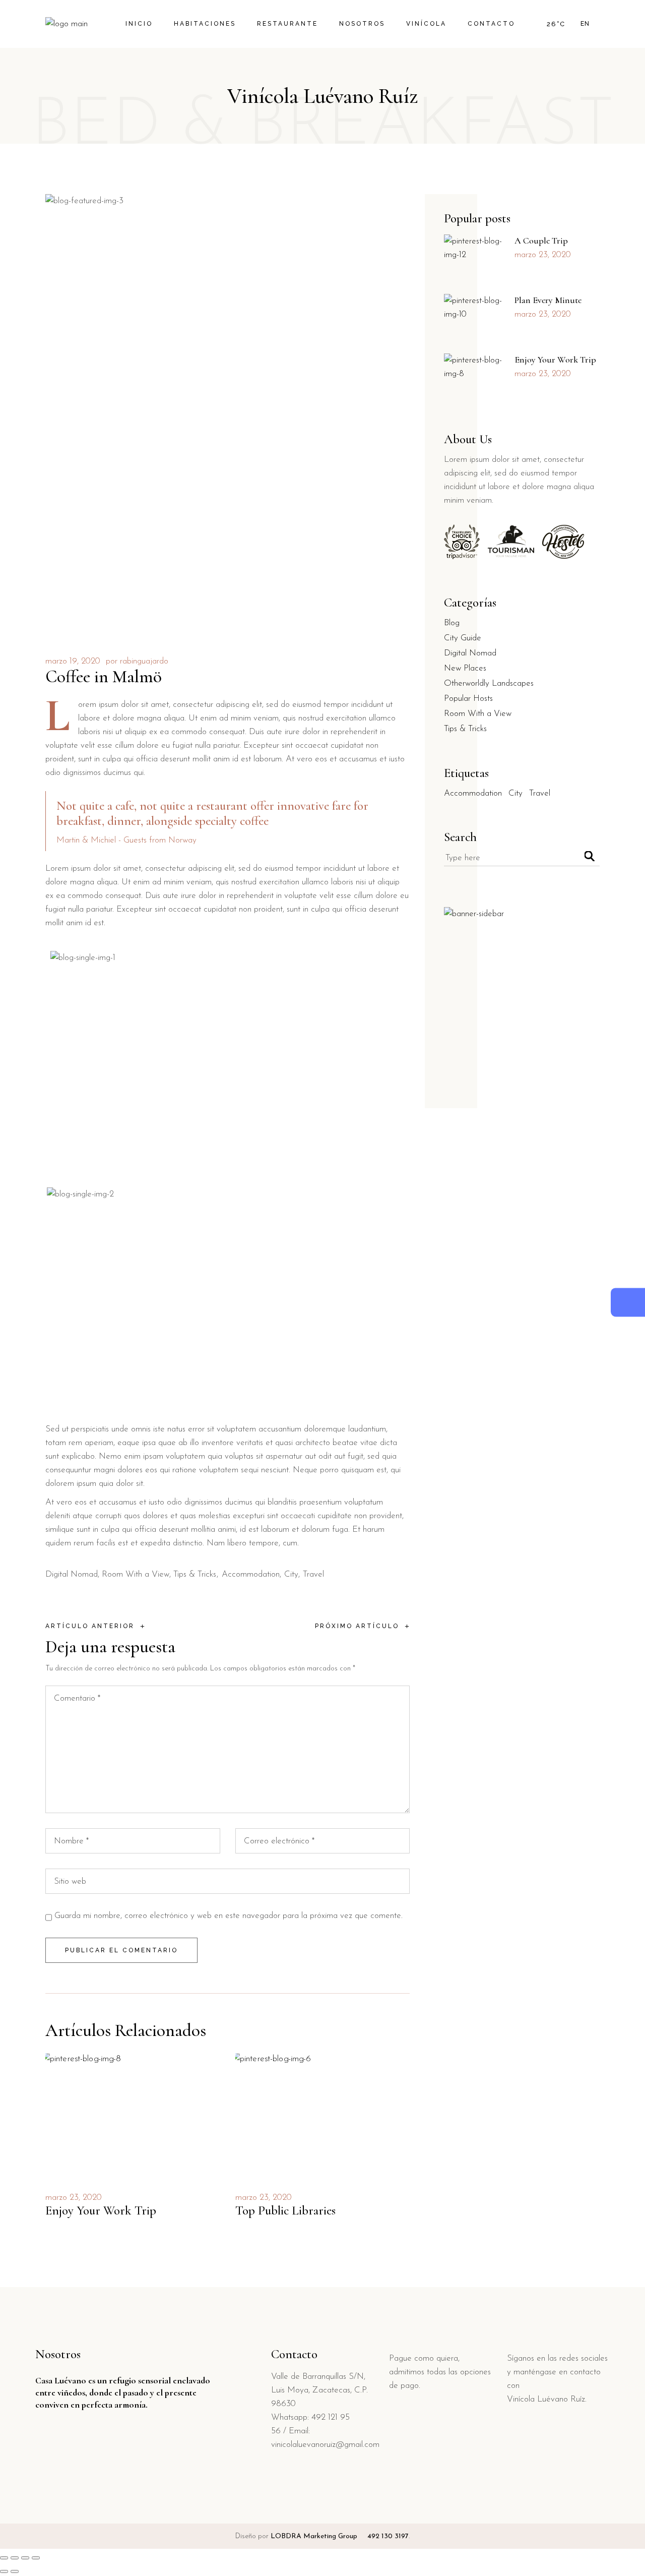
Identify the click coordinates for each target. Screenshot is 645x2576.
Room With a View (136, 1574)
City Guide (463, 638)
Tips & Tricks (195, 1574)
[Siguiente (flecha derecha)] (15, 2571)
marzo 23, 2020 (74, 2198)
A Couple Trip (541, 241)
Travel (313, 1574)
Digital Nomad (72, 1574)
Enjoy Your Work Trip (101, 2210)
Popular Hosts (468, 699)
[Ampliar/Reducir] (4, 2558)
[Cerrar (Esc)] (36, 2558)
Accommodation (251, 1574)
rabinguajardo (144, 661)
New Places (465, 668)
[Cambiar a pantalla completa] (15, 2558)
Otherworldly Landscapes (489, 683)
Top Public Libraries (285, 2210)
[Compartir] (25, 2558)
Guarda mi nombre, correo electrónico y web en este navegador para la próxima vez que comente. (229, 1916)
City (291, 1574)
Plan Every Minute (548, 300)
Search (460, 837)
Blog (452, 623)
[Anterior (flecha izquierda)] (4, 2571)
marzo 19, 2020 (73, 661)
